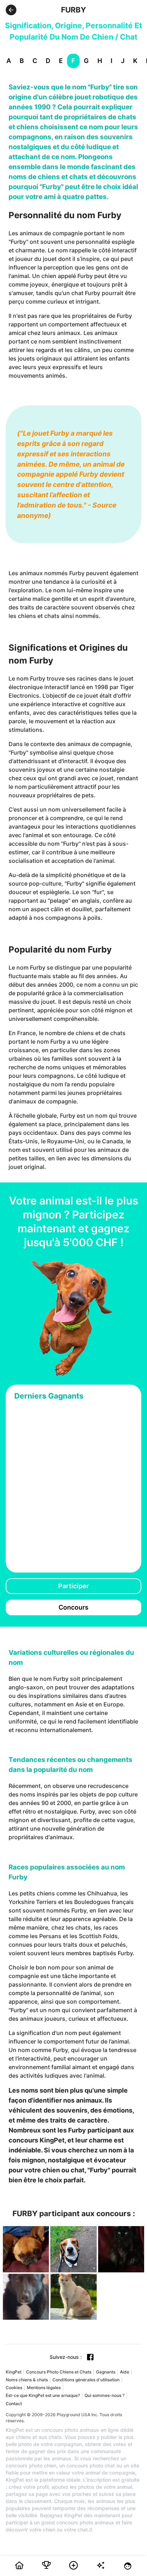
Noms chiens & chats (27, 2380)
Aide (125, 2372)
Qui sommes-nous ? (105, 2395)
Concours (73, 1607)
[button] (11, 10)
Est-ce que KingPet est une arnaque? (43, 2395)
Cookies (14, 2388)
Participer (73, 1586)
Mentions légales (44, 2388)
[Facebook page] (90, 2357)
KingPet (14, 2372)
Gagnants (106, 2372)
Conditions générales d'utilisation (86, 2380)
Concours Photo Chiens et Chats (59, 2372)
